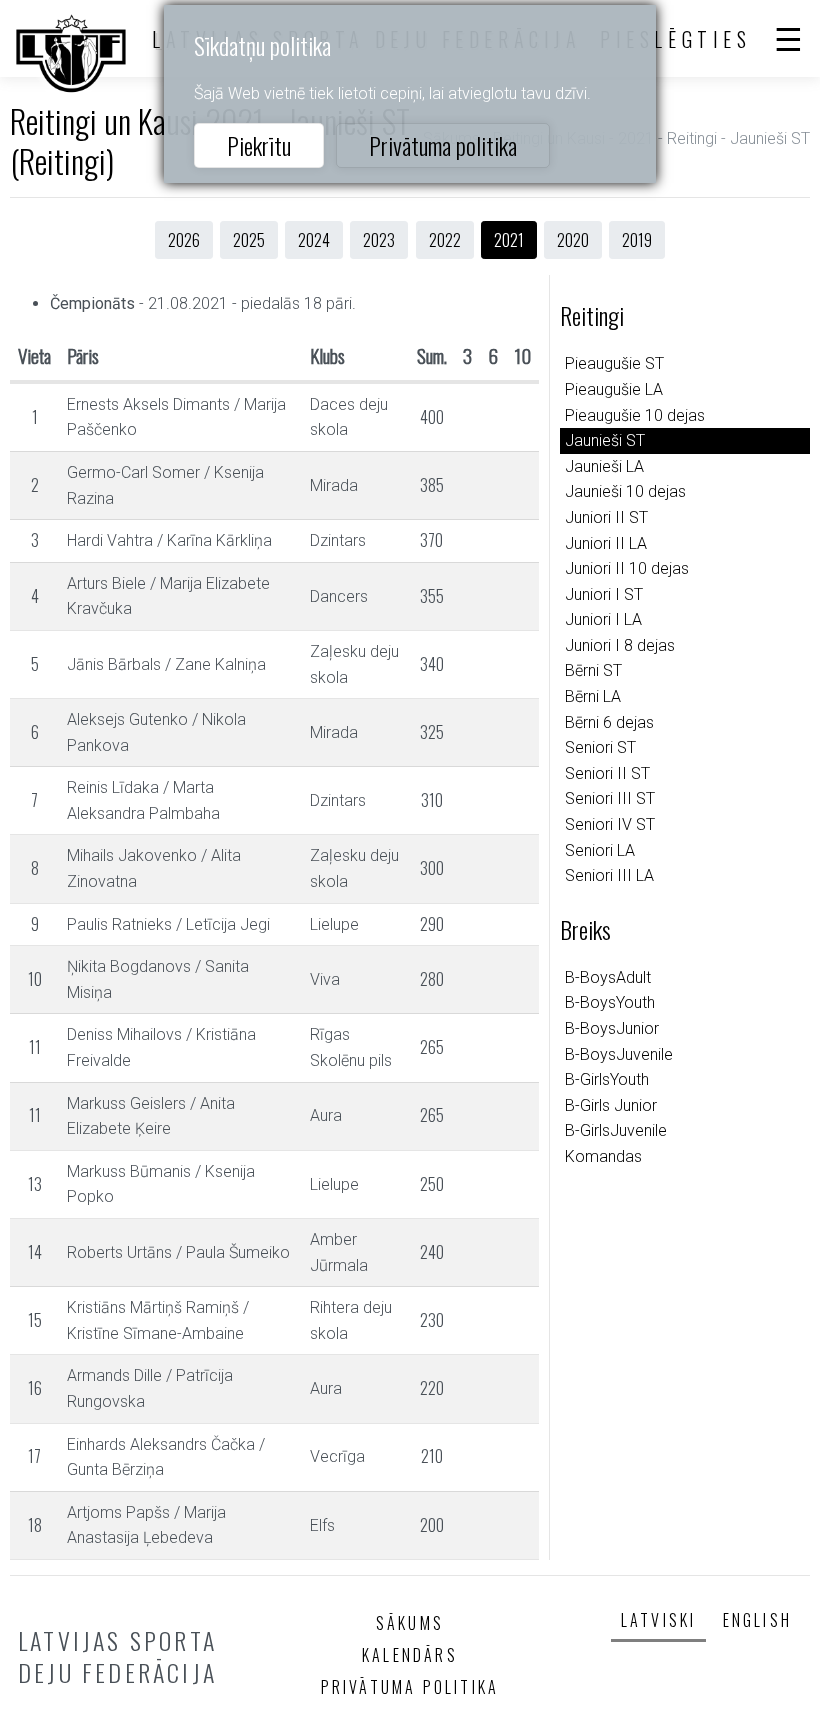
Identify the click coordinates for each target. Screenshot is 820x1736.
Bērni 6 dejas (609, 722)
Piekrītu (259, 145)
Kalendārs (410, 1655)
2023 (379, 240)
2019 (637, 240)
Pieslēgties (676, 39)
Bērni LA (593, 696)
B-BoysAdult (608, 977)
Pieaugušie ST (614, 363)
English (757, 1620)
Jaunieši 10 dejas (625, 491)
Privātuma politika (443, 145)
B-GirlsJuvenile (616, 1130)
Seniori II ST (607, 773)
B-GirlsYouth (607, 1079)
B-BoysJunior (612, 1028)
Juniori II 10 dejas (627, 568)
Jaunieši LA (604, 466)
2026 (184, 240)
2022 (445, 240)
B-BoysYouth (610, 1002)
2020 (573, 240)
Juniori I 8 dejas (620, 645)
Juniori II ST (606, 517)
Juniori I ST (604, 594)
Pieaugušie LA (614, 389)
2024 (314, 240)
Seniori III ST (610, 798)
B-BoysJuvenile (619, 1054)
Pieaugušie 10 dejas (635, 415)
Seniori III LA (609, 875)
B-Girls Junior (611, 1105)
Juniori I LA (603, 619)
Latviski (659, 1620)
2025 (249, 240)
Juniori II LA (606, 543)
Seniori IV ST (610, 824)
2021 (509, 240)
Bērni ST (593, 670)
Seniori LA (600, 850)
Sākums (410, 1623)
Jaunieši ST (605, 440)
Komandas (603, 1156)
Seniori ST (600, 747)
